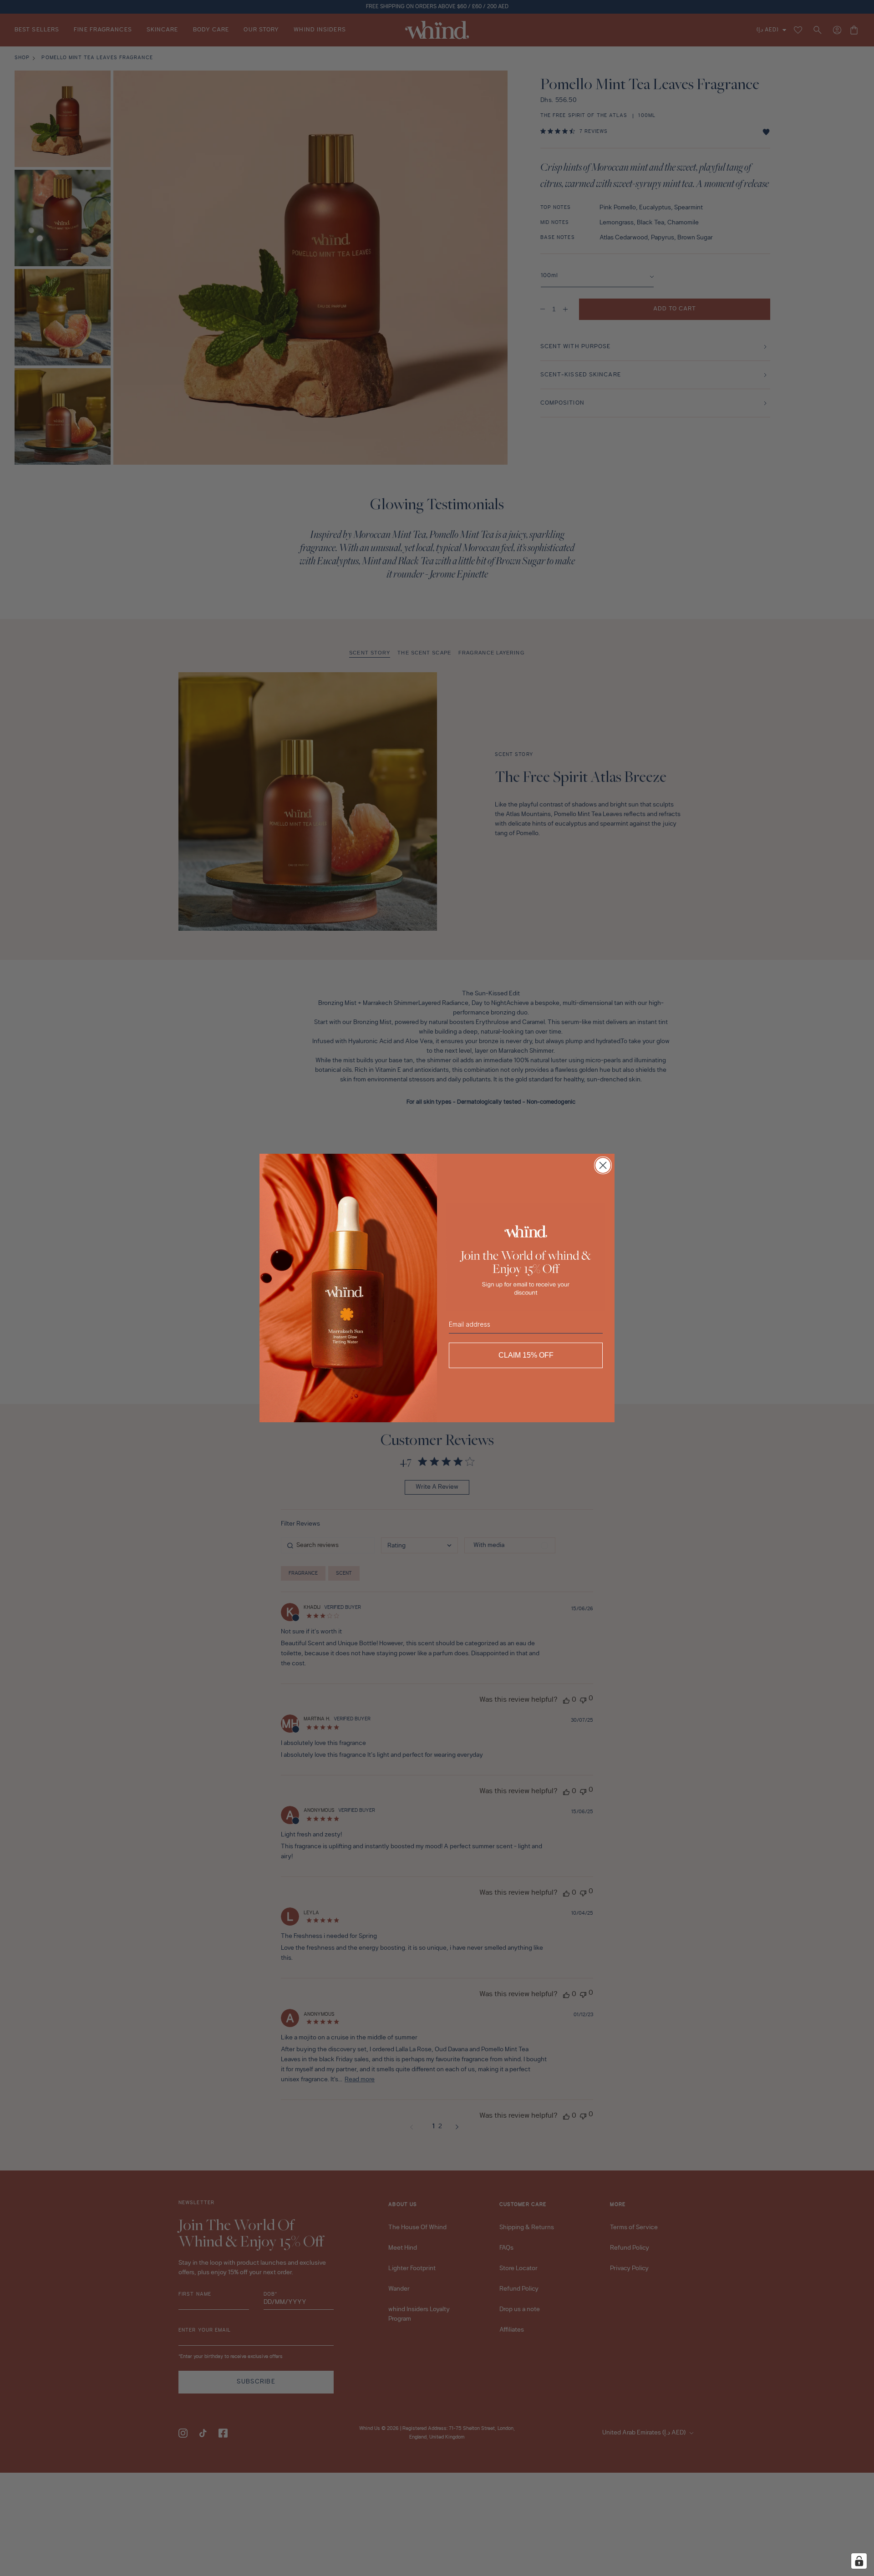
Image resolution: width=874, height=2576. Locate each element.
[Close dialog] (603, 1165)
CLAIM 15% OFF (526, 1355)
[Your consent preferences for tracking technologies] (859, 2561)
